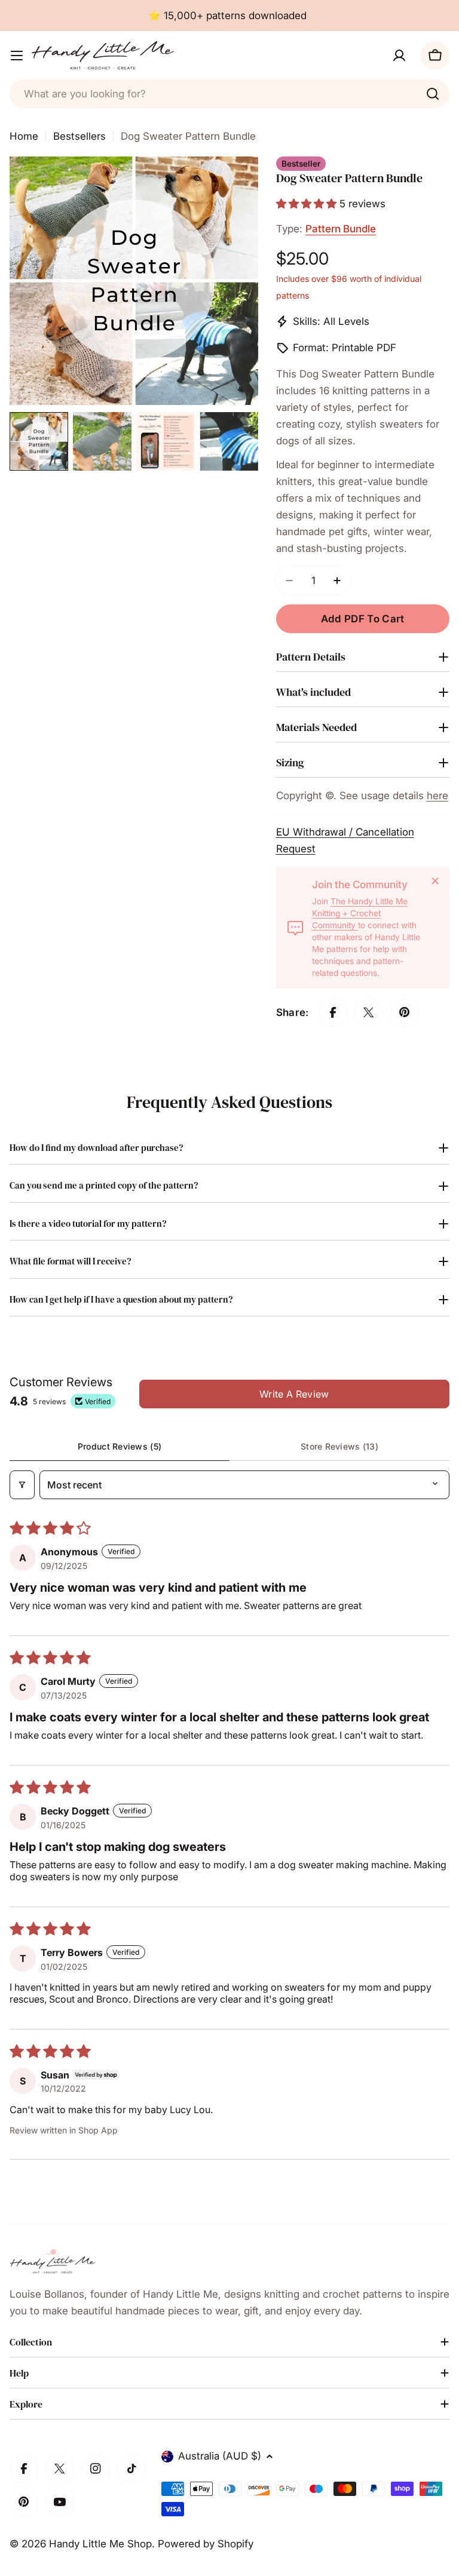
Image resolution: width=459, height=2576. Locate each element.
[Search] (433, 94)
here (437, 796)
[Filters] (22, 1485)
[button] (308, 204)
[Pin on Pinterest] (405, 1012)
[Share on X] (369, 1012)
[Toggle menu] (17, 56)
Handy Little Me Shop (100, 2544)
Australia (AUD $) (220, 2456)
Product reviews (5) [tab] (120, 1446)
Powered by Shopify (206, 2544)
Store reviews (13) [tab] (339, 1446)
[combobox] (229, 94)
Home (24, 136)
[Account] (399, 56)
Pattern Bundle (341, 229)
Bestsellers (79, 136)
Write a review (294, 1394)
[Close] (435, 881)
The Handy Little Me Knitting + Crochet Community (360, 913)
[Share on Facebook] (333, 1012)
